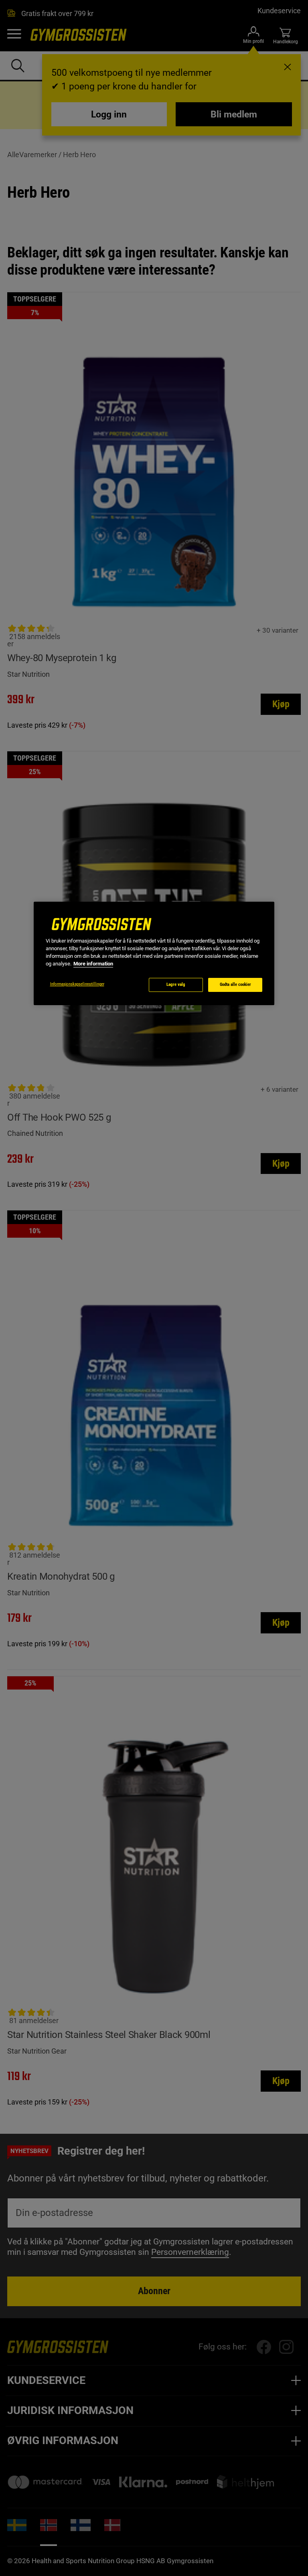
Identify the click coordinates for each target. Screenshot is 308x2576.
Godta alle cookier (235, 984)
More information (93, 964)
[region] (154, 954)
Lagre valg (176, 984)
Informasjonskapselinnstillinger (77, 984)
